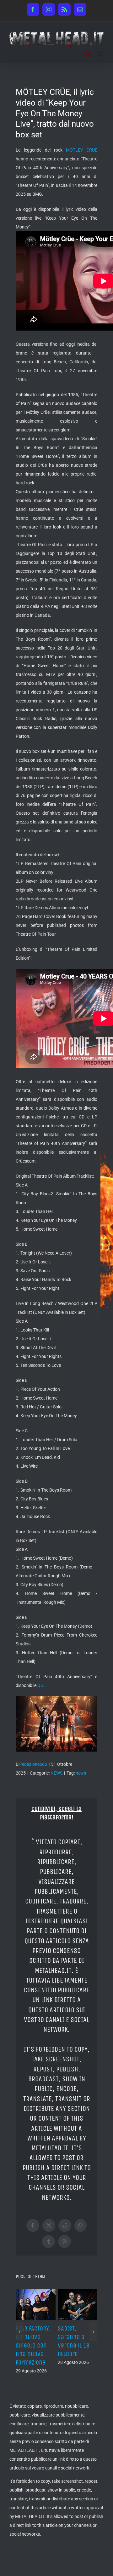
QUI (41, 1685)
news (81, 1773)
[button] (20, 2332)
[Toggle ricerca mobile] (88, 53)
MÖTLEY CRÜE (82, 150)
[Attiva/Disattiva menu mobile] (100, 53)
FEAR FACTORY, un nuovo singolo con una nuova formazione (33, 2346)
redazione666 (34, 1764)
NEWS (56, 1773)
